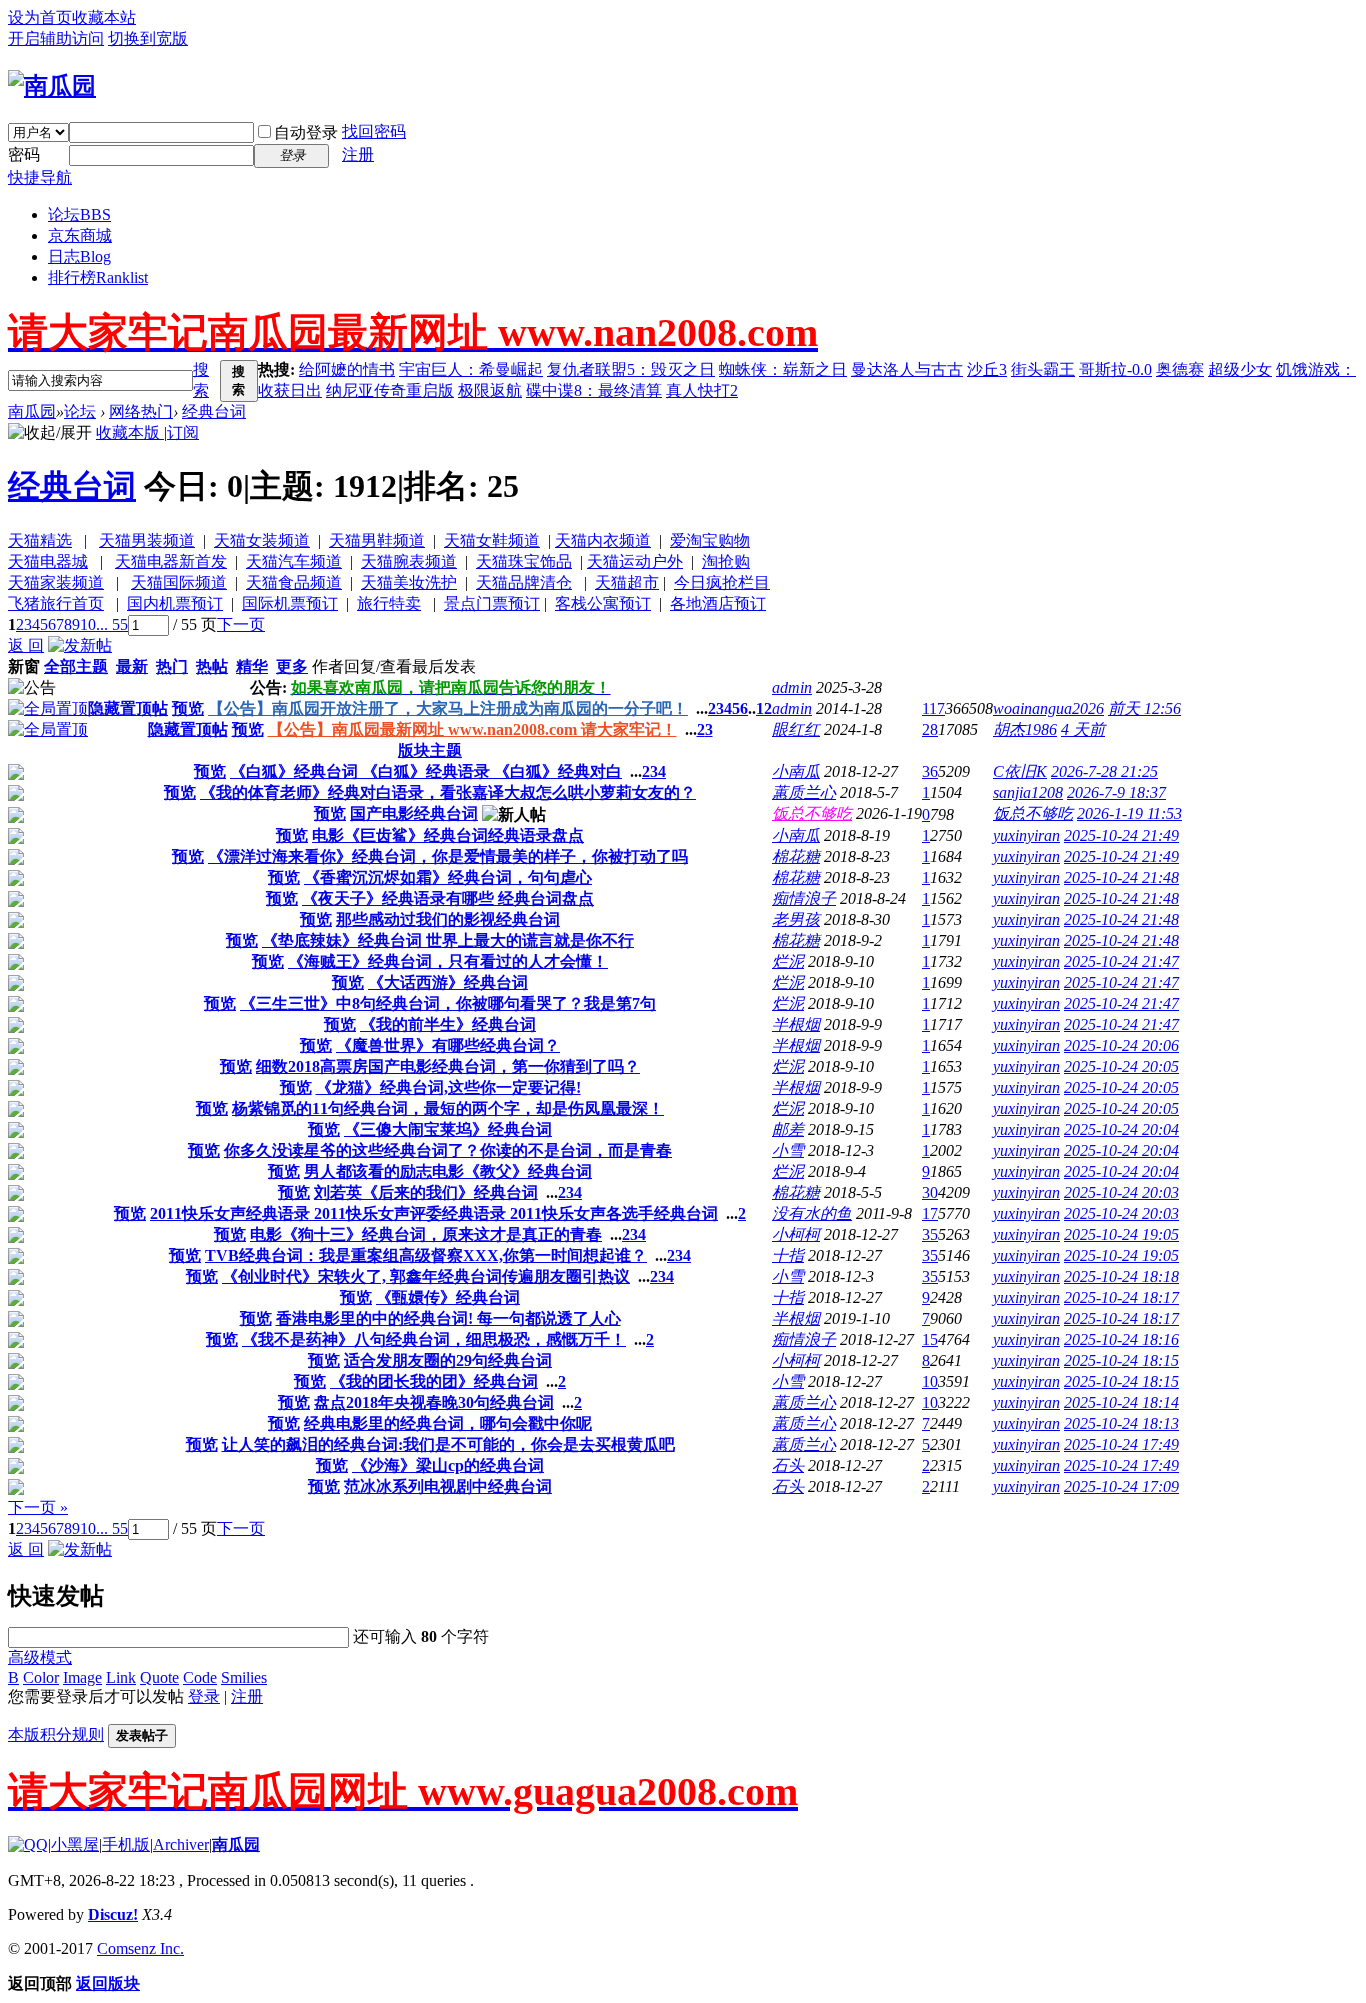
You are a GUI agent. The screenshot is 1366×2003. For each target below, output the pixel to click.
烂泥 (788, 961)
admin (792, 687)
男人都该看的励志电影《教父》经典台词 (448, 1171)
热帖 (212, 666)
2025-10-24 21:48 (1121, 877)
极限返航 (490, 390)
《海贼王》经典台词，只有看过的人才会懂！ (448, 961)
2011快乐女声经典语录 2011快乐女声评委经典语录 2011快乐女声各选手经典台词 (434, 1213)
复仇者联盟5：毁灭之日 (631, 369)
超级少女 (1240, 369)
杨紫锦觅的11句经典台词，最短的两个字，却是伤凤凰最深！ (448, 1108)
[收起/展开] (50, 433)
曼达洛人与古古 (907, 369)
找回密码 (374, 131)
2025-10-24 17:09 (1121, 1486)
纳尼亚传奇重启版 (390, 390)
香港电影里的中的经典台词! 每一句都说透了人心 (448, 1318)
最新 (132, 666)
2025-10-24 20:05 (1121, 1066)
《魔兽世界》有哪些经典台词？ (448, 1045)
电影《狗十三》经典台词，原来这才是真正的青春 (426, 1234)
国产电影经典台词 (414, 813)
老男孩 (796, 919)
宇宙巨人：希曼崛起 (471, 369)
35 (930, 1234)
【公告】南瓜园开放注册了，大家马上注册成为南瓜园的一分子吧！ (448, 708)
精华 (252, 666)
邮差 (788, 1129)
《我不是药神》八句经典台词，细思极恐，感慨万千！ (434, 1339)
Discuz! (113, 1914)
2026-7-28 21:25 (1104, 771)
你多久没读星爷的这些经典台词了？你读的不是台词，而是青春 (448, 1150)
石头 (788, 1465)
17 (930, 1213)
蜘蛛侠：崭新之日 (783, 369)
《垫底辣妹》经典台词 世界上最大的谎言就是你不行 (448, 940)
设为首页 (40, 17)
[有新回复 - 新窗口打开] (16, 774)
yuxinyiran (1026, 835)
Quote (159, 1677)
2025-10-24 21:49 (1121, 835)
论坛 (79, 214)
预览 (188, 708)
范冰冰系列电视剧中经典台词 (448, 1486)
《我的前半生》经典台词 (448, 1024)
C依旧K (1020, 771)
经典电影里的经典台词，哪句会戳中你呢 (448, 1423)
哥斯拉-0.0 (1115, 369)
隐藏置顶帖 (128, 708)
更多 (292, 666)
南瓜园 (32, 411)
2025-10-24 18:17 (1121, 1297)
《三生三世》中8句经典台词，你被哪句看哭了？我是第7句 (448, 1003)
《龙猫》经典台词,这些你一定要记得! (448, 1087)
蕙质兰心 (804, 792)
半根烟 (796, 1024)
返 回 (26, 645)
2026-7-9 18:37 (1116, 792)
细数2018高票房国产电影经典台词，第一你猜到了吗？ (448, 1066)
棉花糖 (796, 856)
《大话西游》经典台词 (448, 982)
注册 (358, 154)
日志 (79, 256)
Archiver (181, 1844)
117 (933, 708)
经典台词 (214, 411)
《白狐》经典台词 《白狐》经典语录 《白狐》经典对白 (426, 771)
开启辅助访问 (56, 38)
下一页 (241, 624)
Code (200, 1677)
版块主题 (430, 750)
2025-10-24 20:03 (1121, 1192)
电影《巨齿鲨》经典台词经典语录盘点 (448, 835)
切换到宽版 (148, 38)
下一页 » (38, 1507)
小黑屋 (75, 1844)
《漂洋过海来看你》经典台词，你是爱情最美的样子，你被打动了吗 (448, 856)
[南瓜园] (52, 86)
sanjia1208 (1028, 792)
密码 (24, 154)
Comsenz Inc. (140, 1948)
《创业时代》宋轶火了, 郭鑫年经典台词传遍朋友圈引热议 (426, 1276)
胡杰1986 (1025, 729)
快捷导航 (40, 177)
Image (82, 1677)
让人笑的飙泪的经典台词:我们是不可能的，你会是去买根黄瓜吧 (448, 1444)
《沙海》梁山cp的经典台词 (448, 1465)
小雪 (788, 1150)
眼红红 (796, 729)
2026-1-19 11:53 (1129, 813)
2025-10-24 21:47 (1121, 961)
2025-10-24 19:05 (1121, 1234)
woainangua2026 (1048, 708)
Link (121, 1677)
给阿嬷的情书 (347, 369)
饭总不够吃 (812, 813)
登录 (204, 1696)
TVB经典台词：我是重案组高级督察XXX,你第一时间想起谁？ (426, 1255)
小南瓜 (796, 771)
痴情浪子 (804, 898)
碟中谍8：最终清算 (594, 390)
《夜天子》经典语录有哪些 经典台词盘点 (448, 898)
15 (930, 1339)
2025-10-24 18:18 (1121, 1276)
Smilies (244, 1677)
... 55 (112, 624)
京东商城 (80, 235)
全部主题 (76, 666)
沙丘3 (987, 369)
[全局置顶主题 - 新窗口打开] (48, 708)
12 (764, 708)
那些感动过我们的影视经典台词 (448, 919)
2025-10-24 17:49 (1121, 1444)
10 (88, 624)
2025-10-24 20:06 (1121, 1045)
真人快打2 (702, 390)
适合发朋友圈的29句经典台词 (448, 1360)
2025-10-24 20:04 (1121, 1129)
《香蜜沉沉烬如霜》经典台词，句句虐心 (448, 877)
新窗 (24, 666)
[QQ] (28, 1844)
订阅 (183, 432)
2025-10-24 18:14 (1121, 1402)
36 (930, 771)
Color (41, 1677)
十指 (788, 1255)
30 (930, 1192)
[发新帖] (80, 645)
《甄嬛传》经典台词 (448, 1297)
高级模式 (40, 1657)
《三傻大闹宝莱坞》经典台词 (448, 1129)
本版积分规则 (56, 1734)
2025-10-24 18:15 (1121, 1360)
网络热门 (141, 411)
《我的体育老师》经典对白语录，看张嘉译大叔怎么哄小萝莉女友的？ (448, 792)
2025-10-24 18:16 (1121, 1339)
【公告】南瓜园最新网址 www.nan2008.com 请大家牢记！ (472, 729)
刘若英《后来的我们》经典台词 (426, 1192)
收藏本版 (130, 432)
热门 (172, 666)
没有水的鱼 (812, 1213)
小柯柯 (796, 1234)
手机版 (126, 1844)
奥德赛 (1180, 369)
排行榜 (98, 277)
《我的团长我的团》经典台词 (434, 1381)
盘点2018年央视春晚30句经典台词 (434, 1402)
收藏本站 (104, 17)
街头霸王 (1043, 369)
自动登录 (306, 132)
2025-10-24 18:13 (1121, 1423)
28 (930, 729)
